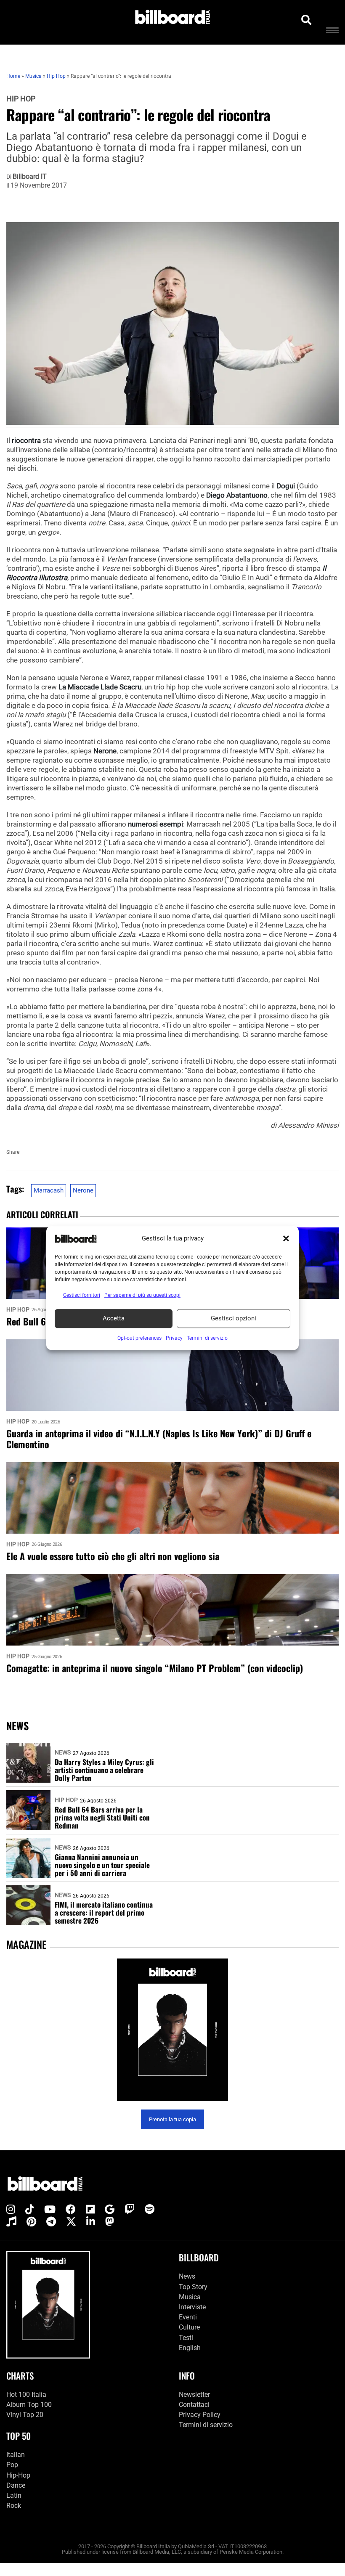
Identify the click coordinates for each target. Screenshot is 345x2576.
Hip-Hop (18, 2475)
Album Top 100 (29, 2405)
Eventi (188, 2317)
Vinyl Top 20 (25, 2415)
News (63, 1752)
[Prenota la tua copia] (172, 2030)
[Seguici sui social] (11, 2210)
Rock (14, 2506)
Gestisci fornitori (82, 1295)
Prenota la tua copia (172, 2119)
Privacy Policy (200, 2415)
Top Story (193, 2287)
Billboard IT (30, 177)
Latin (14, 2495)
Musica (190, 2297)
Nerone (83, 1190)
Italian (16, 2455)
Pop (12, 2465)
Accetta (114, 1318)
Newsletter (194, 2394)
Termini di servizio (206, 2425)
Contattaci (194, 2405)
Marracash (49, 1190)
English (190, 2348)
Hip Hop (21, 99)
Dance (16, 2485)
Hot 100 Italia (26, 2394)
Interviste (192, 2307)
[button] (286, 1239)
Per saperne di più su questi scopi (142, 1295)
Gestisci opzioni (234, 1318)
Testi (186, 2338)
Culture (189, 2328)
